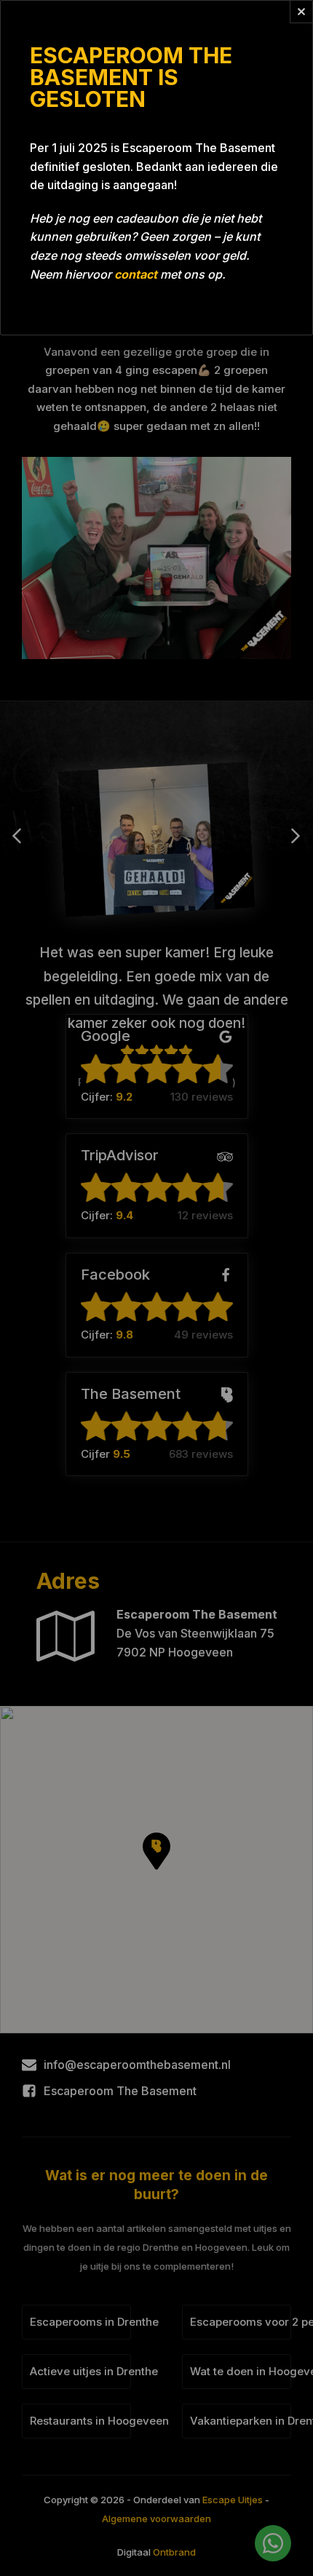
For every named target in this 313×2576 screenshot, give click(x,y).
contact (136, 274)
